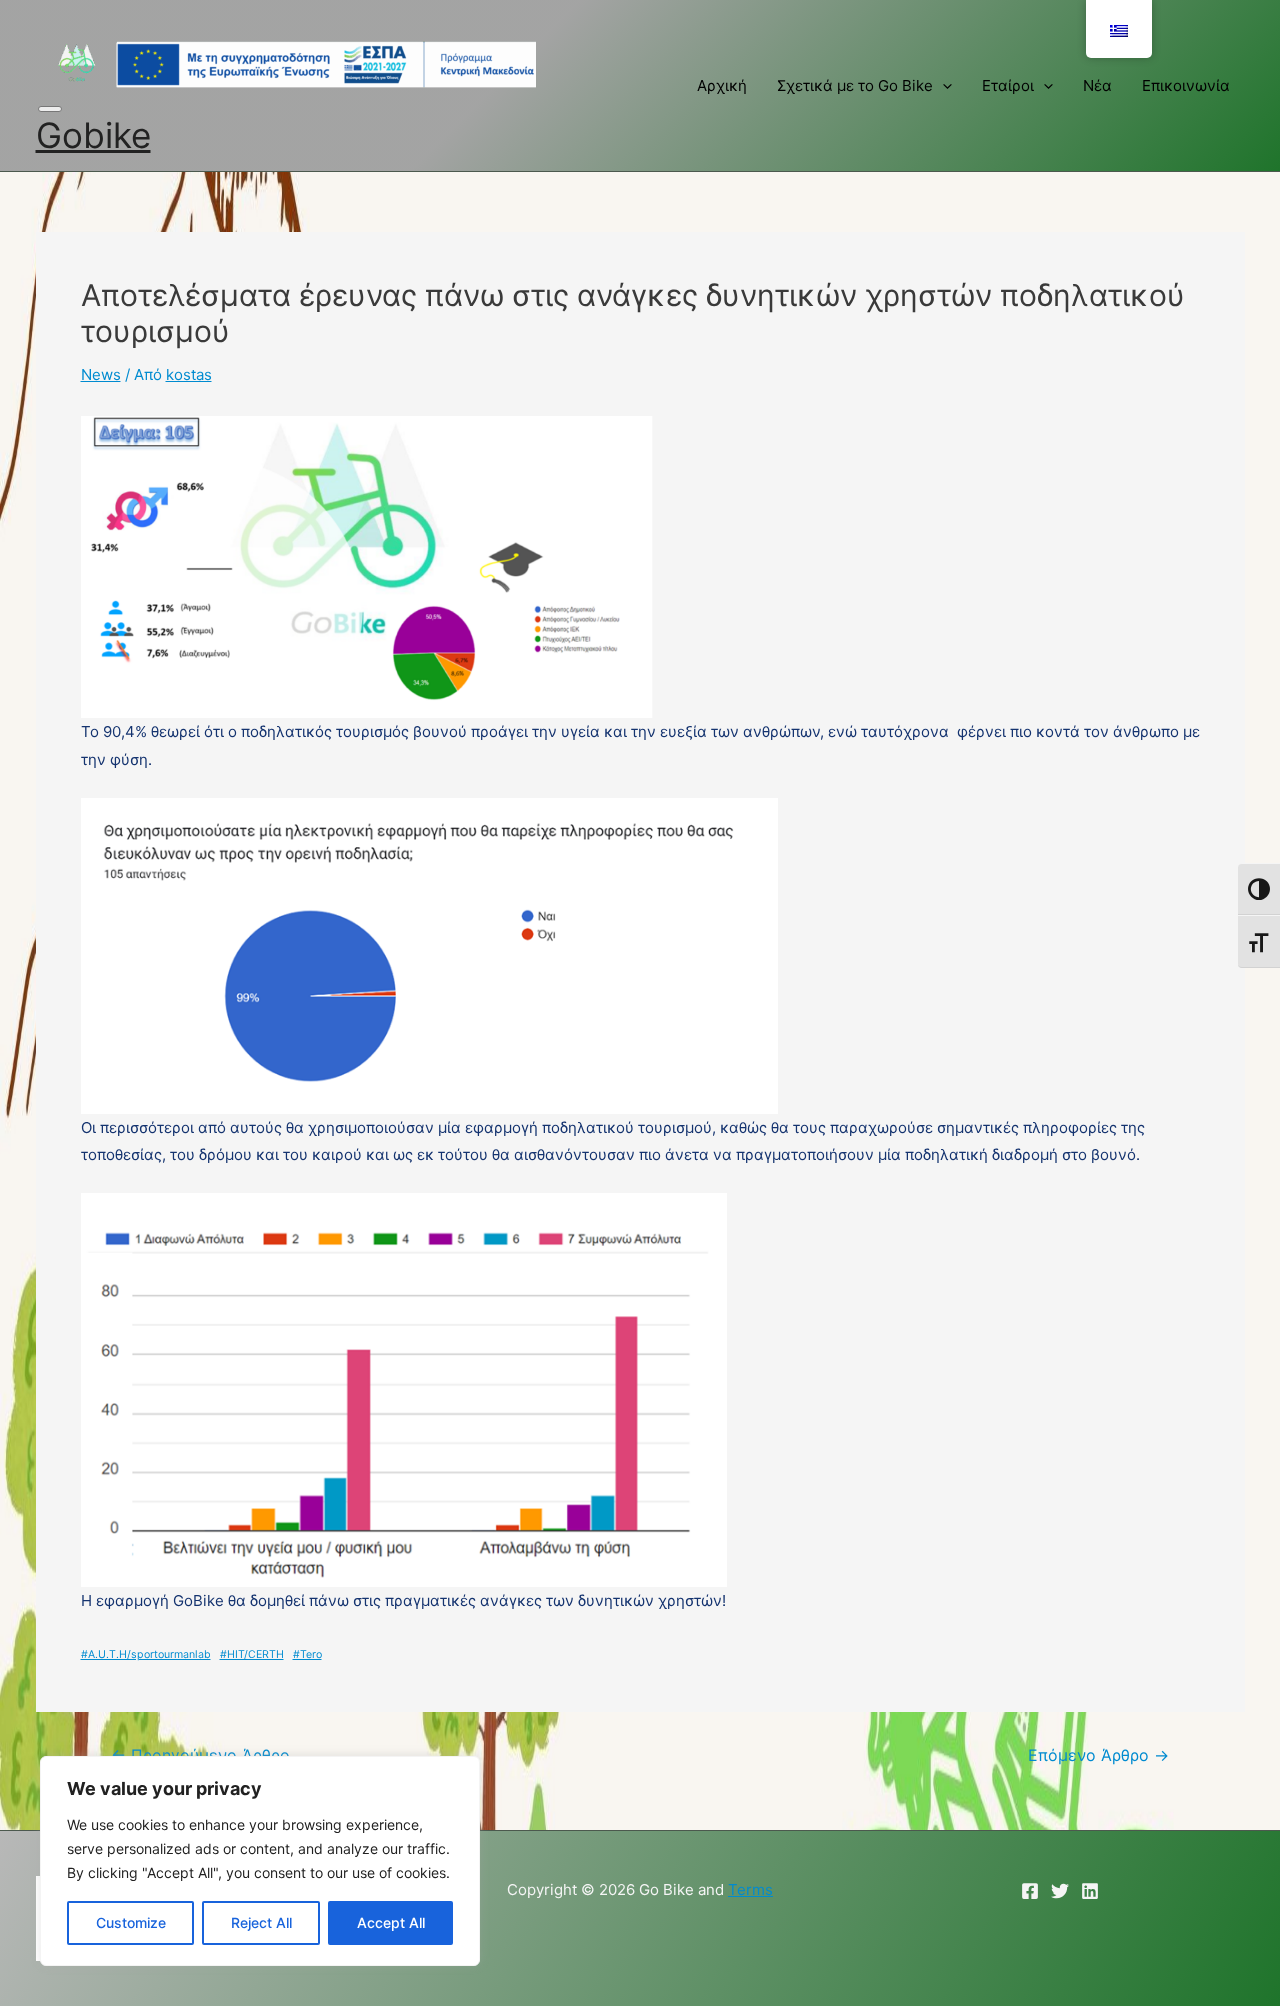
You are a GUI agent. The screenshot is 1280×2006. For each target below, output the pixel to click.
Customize (131, 1922)
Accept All (391, 1922)
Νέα (1097, 85)
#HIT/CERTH (252, 1654)
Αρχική (722, 85)
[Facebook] (1030, 1891)
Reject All (261, 1922)
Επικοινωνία (1186, 85)
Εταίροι (1008, 85)
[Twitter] (1060, 1891)
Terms (750, 1889)
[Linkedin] (1090, 1891)
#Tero (307, 1654)
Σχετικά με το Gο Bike (855, 85)
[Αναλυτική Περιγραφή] (286, 63)
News (101, 374)
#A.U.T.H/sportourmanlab (146, 1654)
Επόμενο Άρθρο (1098, 1756)
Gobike (93, 135)
